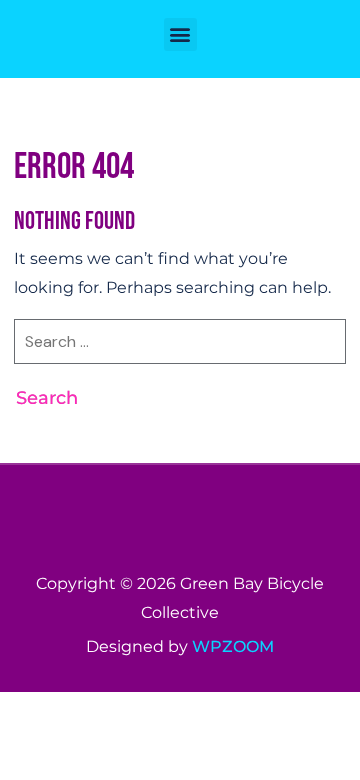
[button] (180, 34)
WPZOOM (233, 646)
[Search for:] (179, 349)
